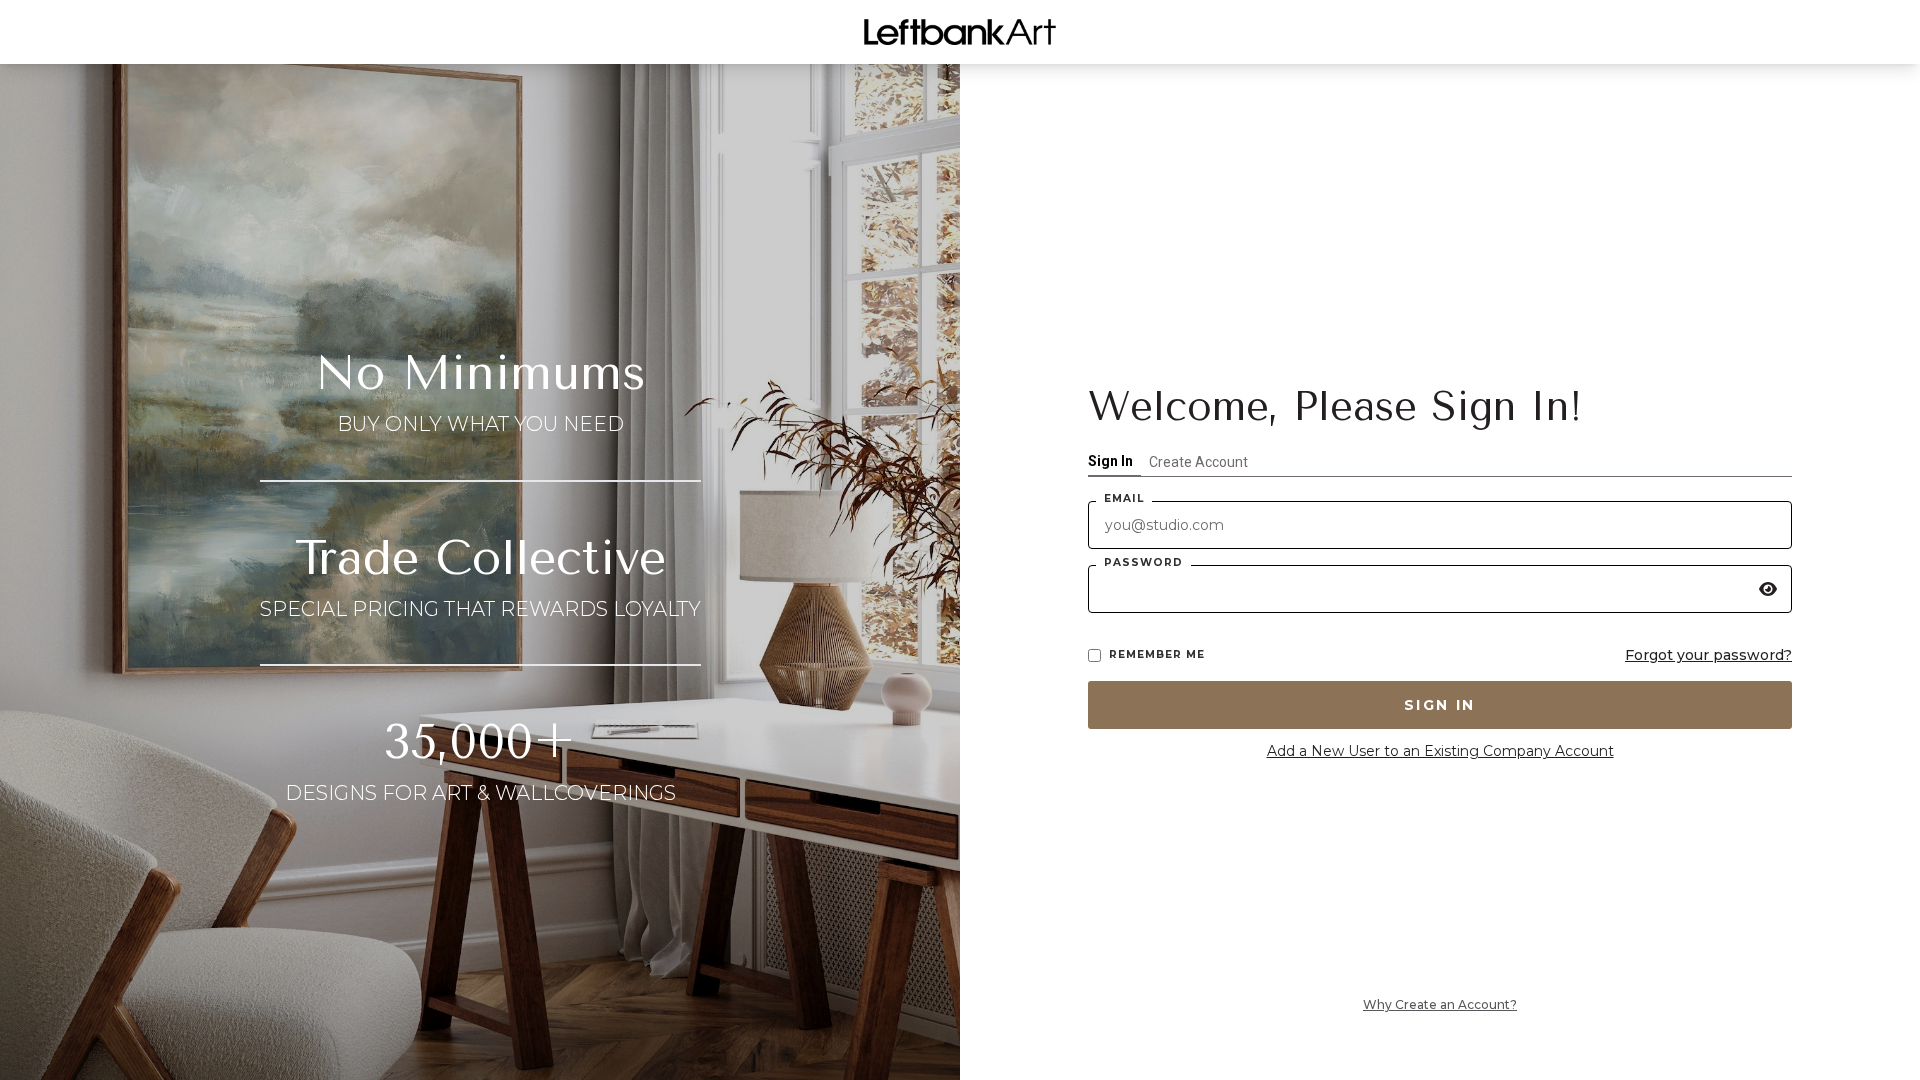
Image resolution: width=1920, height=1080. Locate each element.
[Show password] (1768, 589)
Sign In (1440, 705)
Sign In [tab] (1110, 461)
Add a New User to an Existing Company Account (1440, 751)
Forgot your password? (1708, 655)
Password (1143, 562)
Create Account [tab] (1198, 462)
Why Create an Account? (1440, 1004)
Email (1124, 498)
